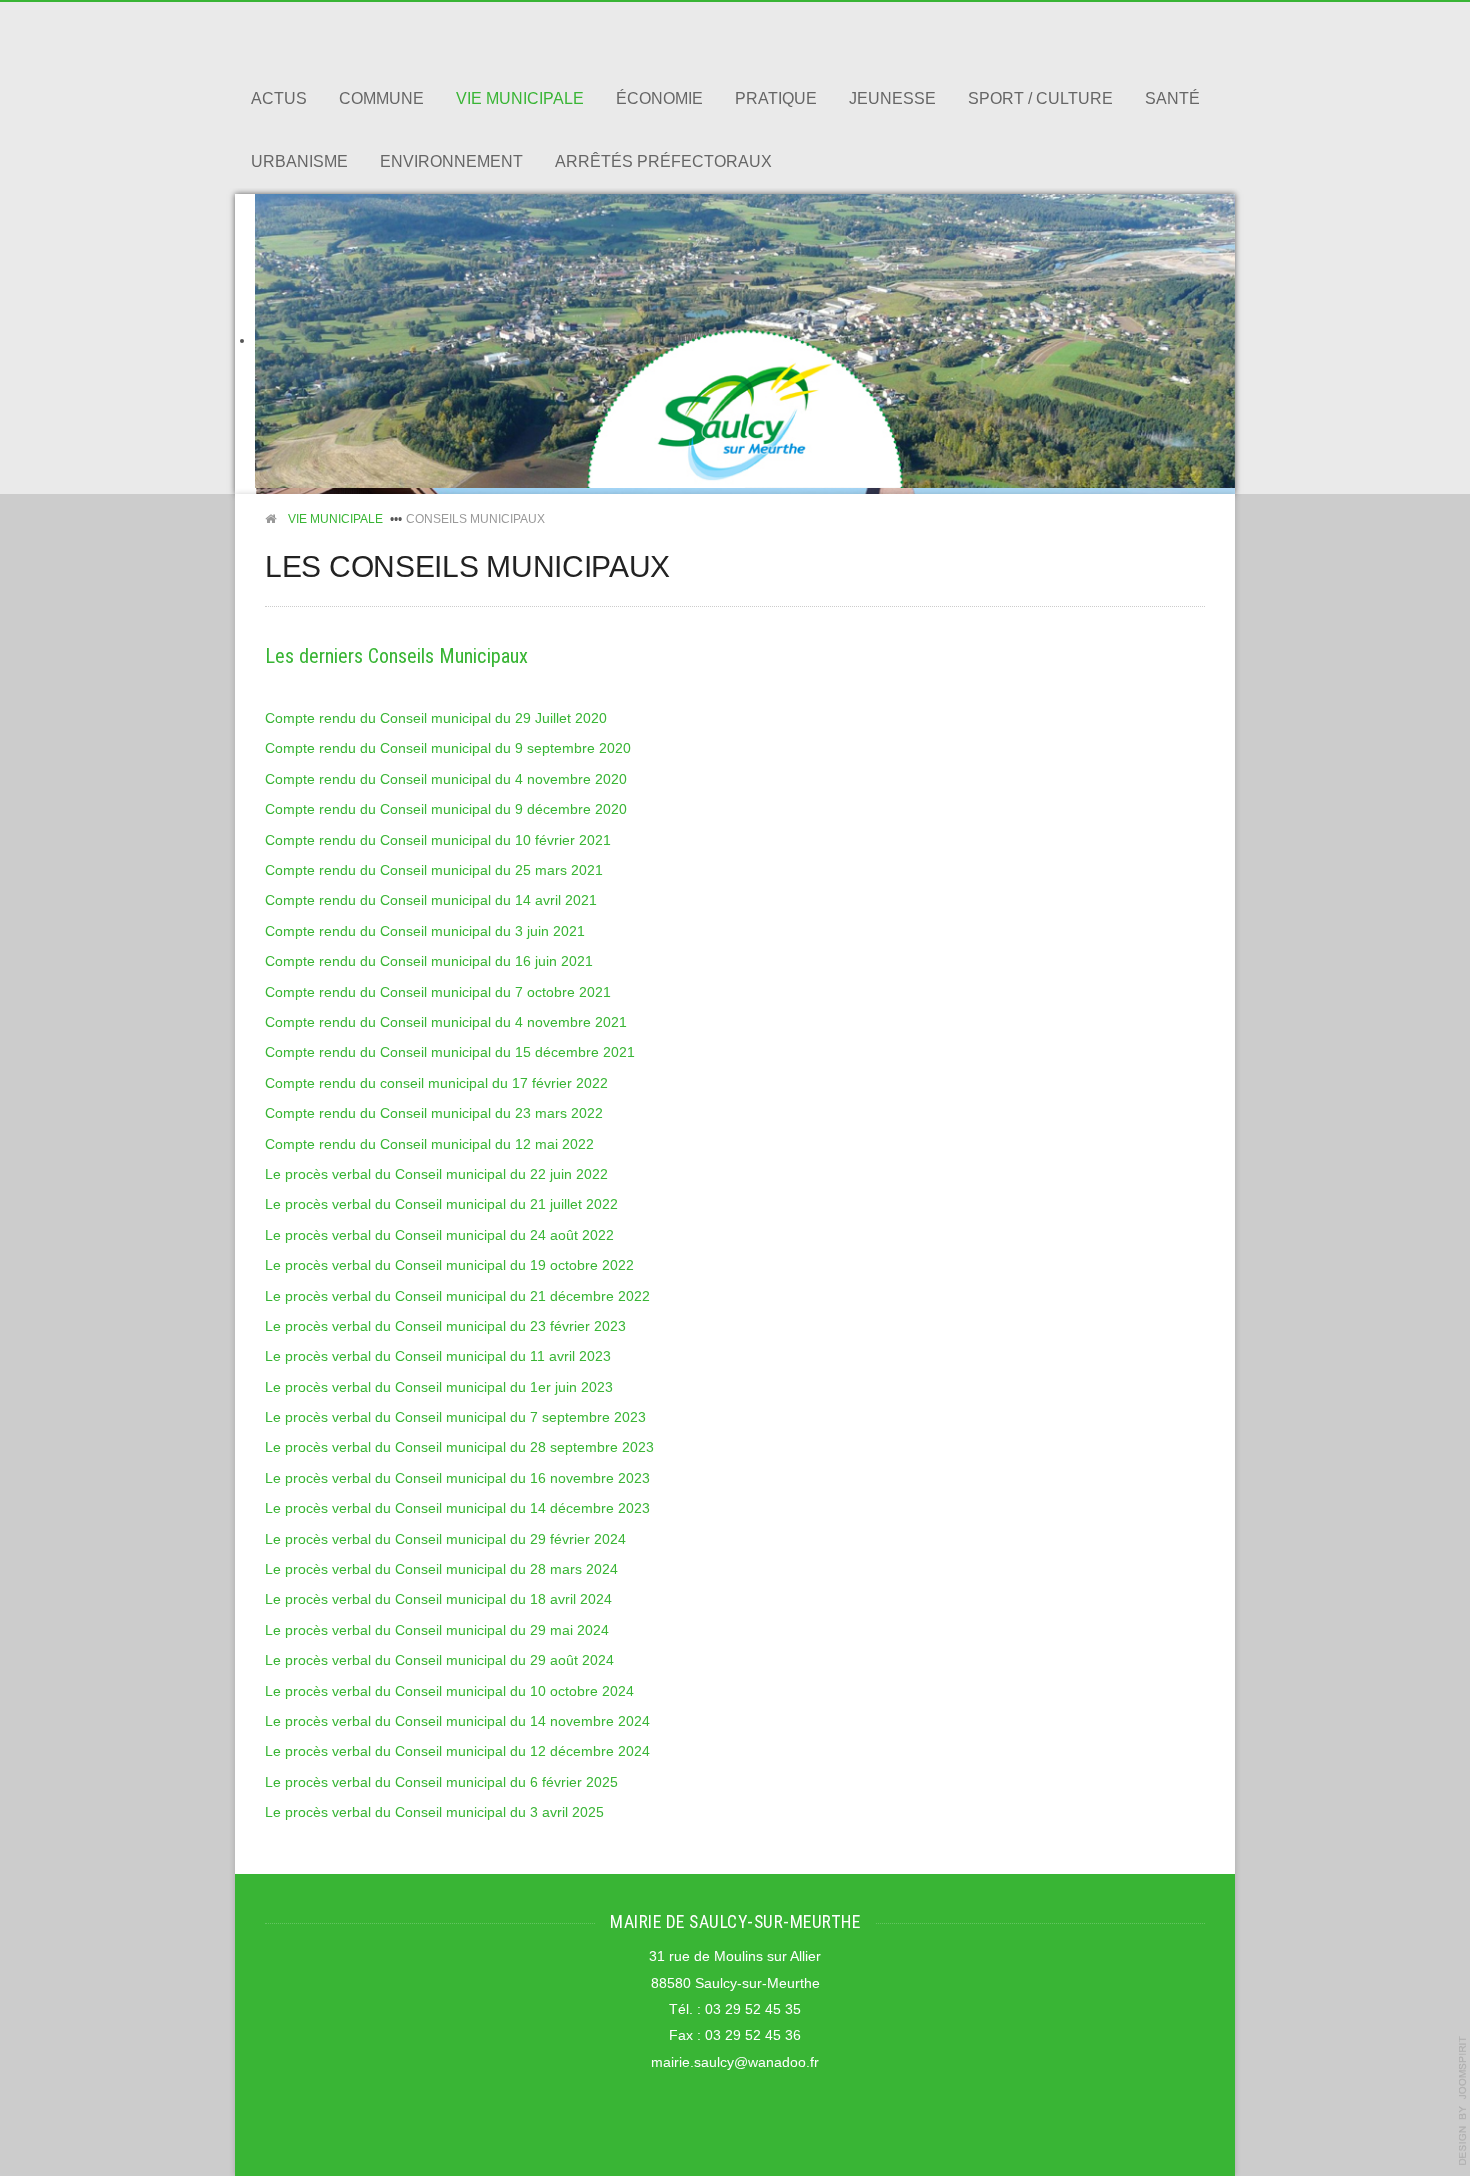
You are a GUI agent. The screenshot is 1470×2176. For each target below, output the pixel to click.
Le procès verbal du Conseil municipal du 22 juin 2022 (436, 1174)
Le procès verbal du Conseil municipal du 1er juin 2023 (439, 1387)
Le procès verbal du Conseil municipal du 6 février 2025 (441, 1782)
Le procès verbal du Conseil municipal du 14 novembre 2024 (457, 1721)
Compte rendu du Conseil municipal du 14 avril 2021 (431, 900)
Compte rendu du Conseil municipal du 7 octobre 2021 (438, 992)
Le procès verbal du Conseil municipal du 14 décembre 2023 (457, 1508)
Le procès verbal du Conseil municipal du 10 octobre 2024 (449, 1691)
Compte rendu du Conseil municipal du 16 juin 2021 (429, 961)
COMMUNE (381, 98)
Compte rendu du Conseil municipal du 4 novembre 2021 (446, 1022)
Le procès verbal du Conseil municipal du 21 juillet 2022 (441, 1204)
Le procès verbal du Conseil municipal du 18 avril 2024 (438, 1599)
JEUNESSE (892, 98)
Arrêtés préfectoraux (663, 161)
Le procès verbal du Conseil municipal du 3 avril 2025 (434, 1812)
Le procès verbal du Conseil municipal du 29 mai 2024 (437, 1630)
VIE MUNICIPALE (520, 98)
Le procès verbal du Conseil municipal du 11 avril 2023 (438, 1356)
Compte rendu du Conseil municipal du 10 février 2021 (438, 840)
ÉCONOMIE (659, 98)
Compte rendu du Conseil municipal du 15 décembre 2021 (450, 1052)
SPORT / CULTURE (1040, 98)
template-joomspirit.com (1463, 2101)
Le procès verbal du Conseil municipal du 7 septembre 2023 (455, 1417)
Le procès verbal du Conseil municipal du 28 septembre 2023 (459, 1447)
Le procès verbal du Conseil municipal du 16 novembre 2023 (457, 1478)
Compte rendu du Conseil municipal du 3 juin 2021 (425, 931)
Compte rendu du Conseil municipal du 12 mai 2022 (429, 1144)
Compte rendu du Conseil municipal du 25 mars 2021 (434, 870)
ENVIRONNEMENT (451, 161)
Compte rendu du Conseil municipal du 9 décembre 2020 (446, 809)
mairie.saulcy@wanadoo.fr (735, 2062)
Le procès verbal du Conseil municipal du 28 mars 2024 (441, 1569)
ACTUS (279, 98)
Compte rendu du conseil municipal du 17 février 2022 (436, 1083)
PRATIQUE (776, 98)
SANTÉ (1172, 98)
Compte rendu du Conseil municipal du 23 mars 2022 (434, 1113)
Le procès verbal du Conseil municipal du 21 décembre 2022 (457, 1296)
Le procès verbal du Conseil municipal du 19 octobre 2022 (449, 1265)
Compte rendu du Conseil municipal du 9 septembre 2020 (448, 748)
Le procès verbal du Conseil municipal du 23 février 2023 (445, 1326)
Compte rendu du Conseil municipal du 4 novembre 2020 (446, 779)
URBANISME (299, 161)
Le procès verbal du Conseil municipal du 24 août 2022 (439, 1235)
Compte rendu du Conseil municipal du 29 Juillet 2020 (436, 718)
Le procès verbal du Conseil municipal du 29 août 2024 (439, 1660)
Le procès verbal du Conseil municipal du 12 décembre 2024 (457, 1751)
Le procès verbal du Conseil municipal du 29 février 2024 (445, 1539)
